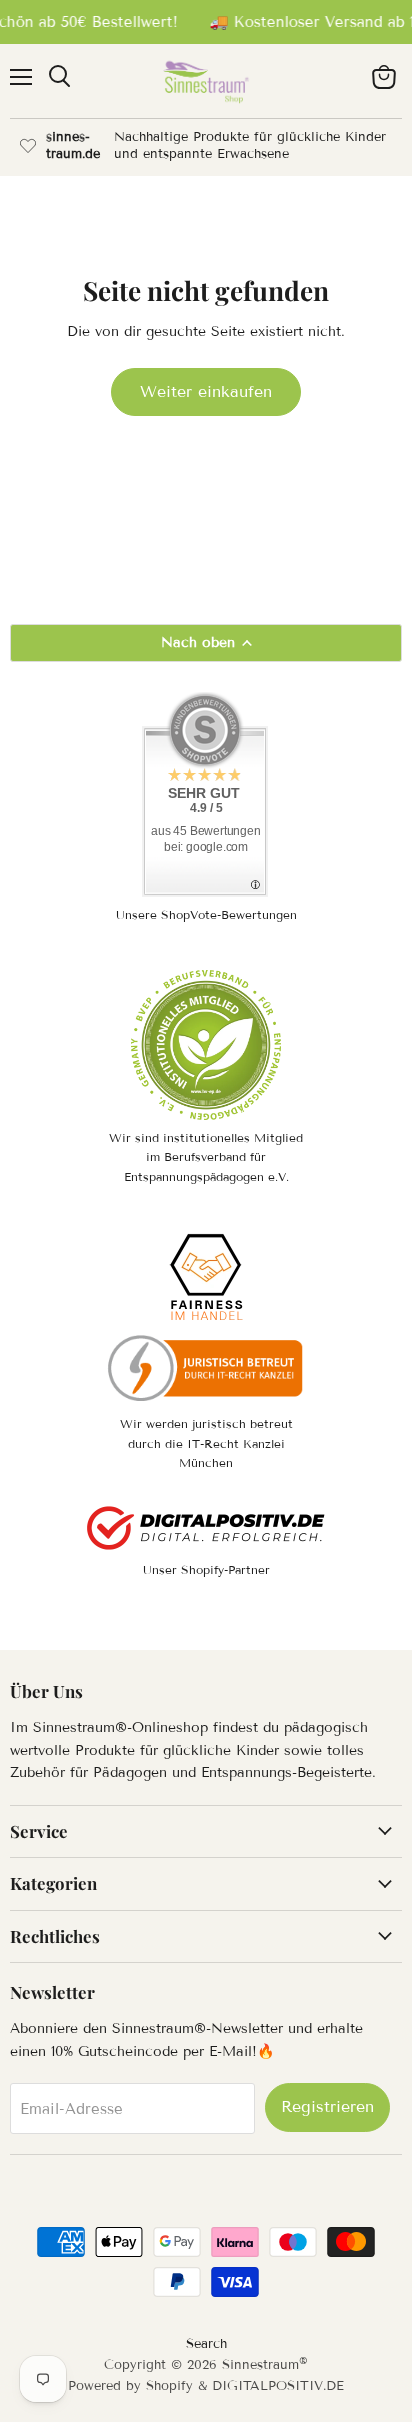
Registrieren (327, 2106)
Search (206, 2344)
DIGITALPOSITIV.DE (278, 2386)
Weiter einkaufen (206, 391)
